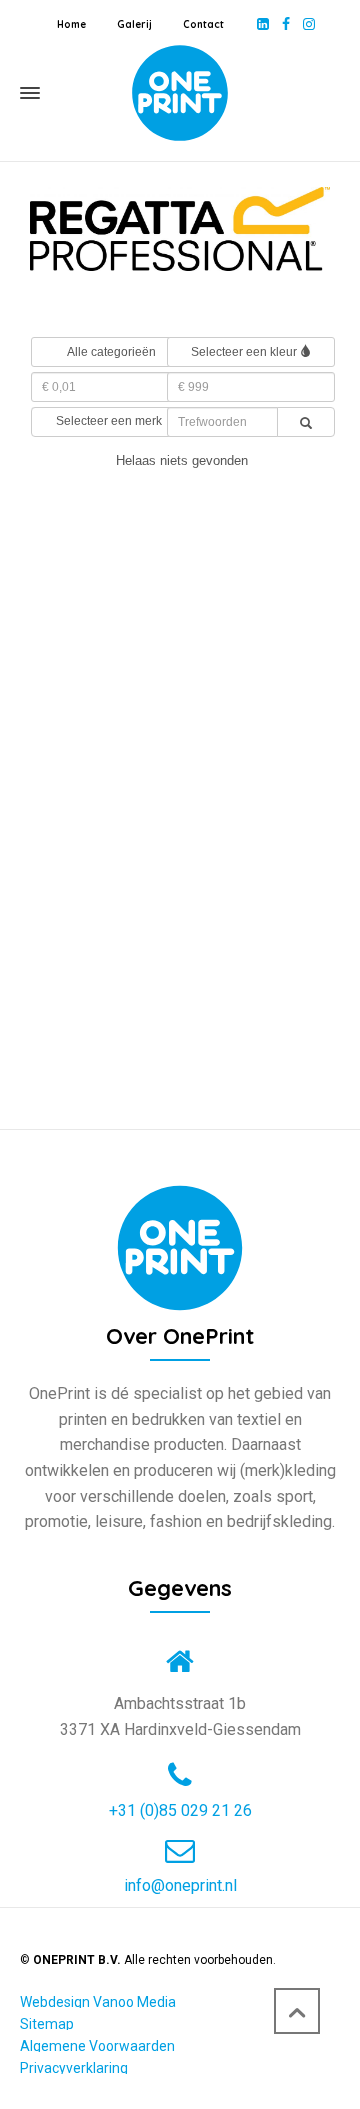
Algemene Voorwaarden (97, 2046)
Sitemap (47, 2024)
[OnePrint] (180, 93)
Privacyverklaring (74, 2068)
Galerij (134, 24)
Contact (203, 24)
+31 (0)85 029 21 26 (180, 1811)
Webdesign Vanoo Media (98, 2002)
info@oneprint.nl (180, 1886)
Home (71, 24)
